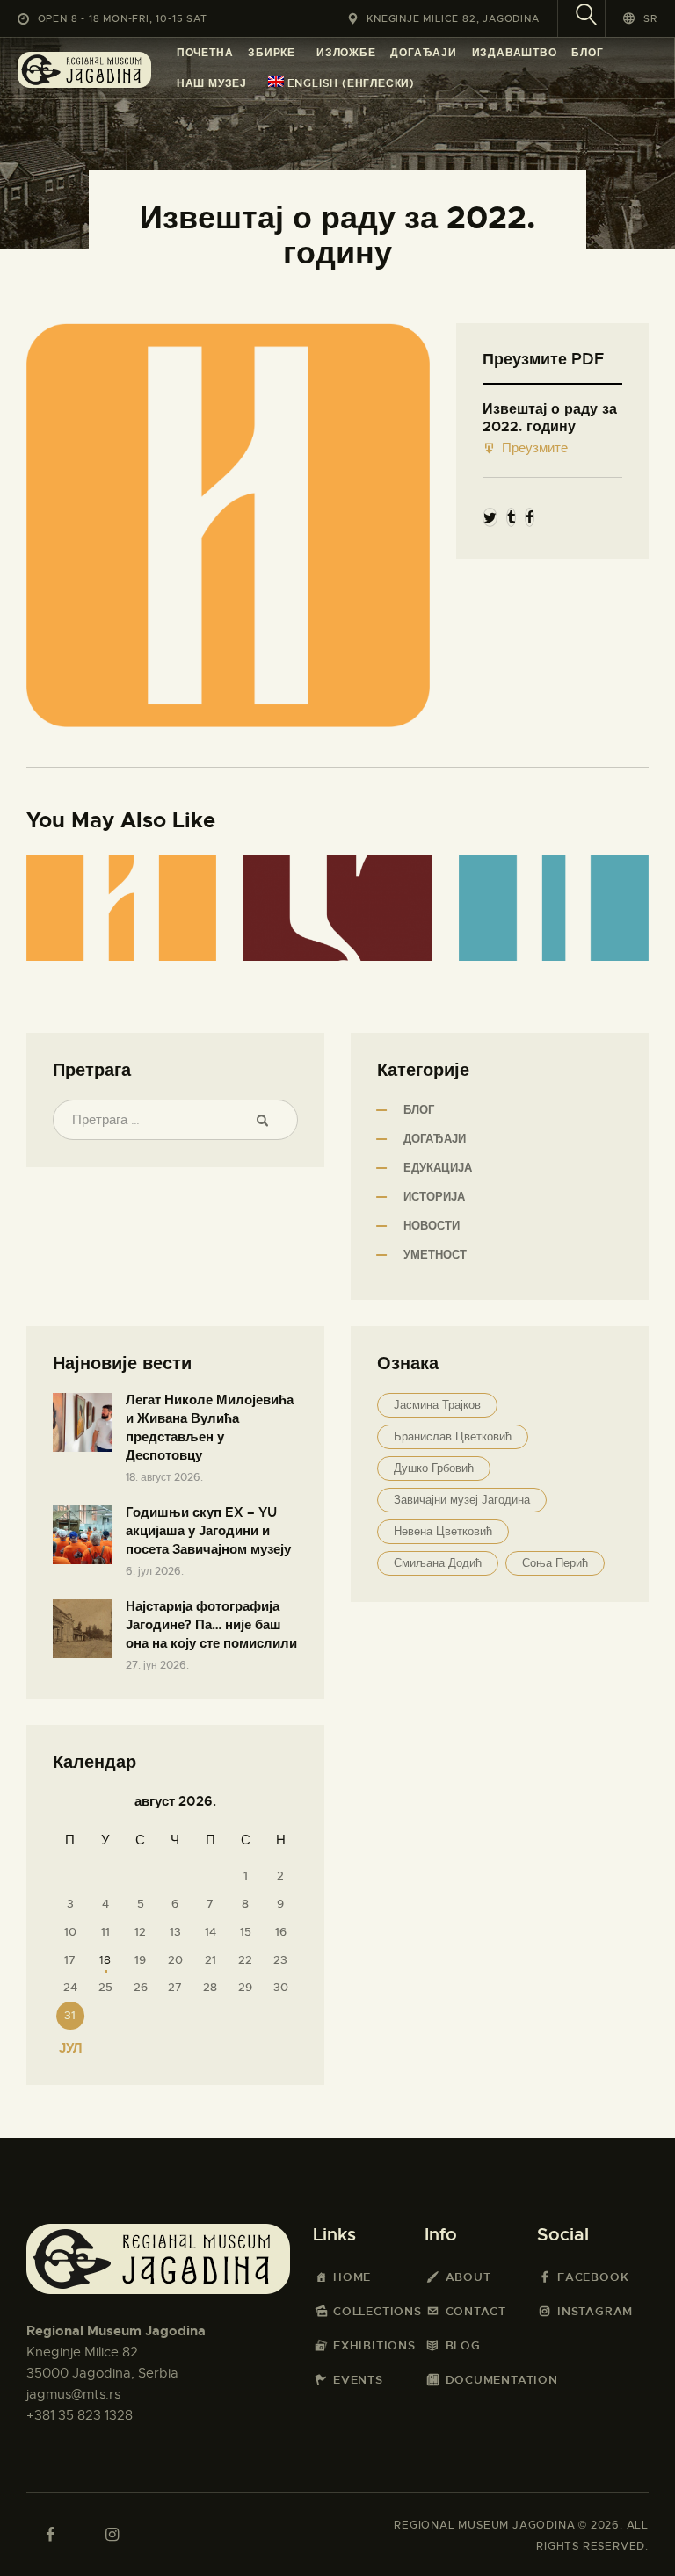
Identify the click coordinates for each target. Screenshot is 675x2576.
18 (105, 1960)
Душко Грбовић (434, 1468)
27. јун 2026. (157, 1665)
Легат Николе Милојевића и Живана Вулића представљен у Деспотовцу (210, 1428)
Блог (419, 1110)
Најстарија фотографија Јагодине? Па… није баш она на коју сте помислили (211, 1625)
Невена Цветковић (443, 1531)
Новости (432, 1226)
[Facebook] (530, 518)
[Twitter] (490, 518)
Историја (434, 1197)
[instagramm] (112, 2535)
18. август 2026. (164, 1477)
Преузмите (535, 448)
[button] (640, 18)
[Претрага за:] (175, 1120)
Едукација (438, 1168)
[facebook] (50, 2535)
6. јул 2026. (155, 1571)
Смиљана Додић (438, 1563)
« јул (65, 2048)
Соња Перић (555, 1563)
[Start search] (586, 17)
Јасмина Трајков (437, 1405)
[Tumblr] (511, 518)
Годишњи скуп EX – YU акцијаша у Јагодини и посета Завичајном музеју (208, 1531)
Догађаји (435, 1139)
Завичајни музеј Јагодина (462, 1500)
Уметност (435, 1255)
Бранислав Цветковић (453, 1436)
